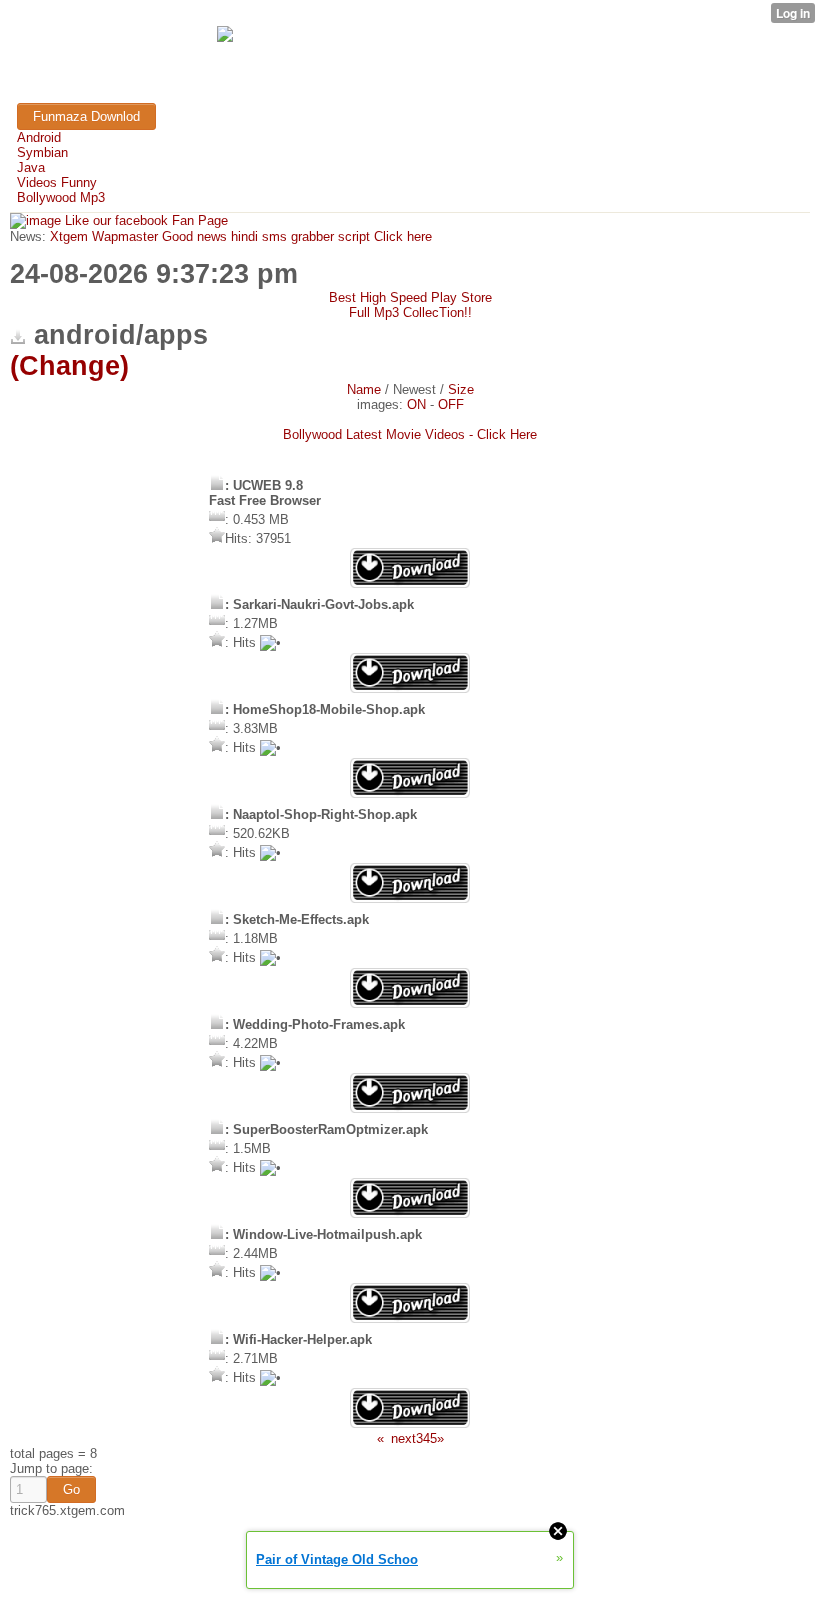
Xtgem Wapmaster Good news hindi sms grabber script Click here (239, 236)
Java (31, 167)
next (403, 1438)
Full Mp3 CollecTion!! (410, 312)
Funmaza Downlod (86, 116)
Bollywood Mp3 (61, 197)
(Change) (69, 366)
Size (461, 389)
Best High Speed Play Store (410, 297)
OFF (451, 404)
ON (416, 404)
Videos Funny (57, 182)
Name (364, 389)
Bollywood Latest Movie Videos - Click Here (410, 434)
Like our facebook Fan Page (144, 220)
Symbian (42, 152)
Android (39, 137)
